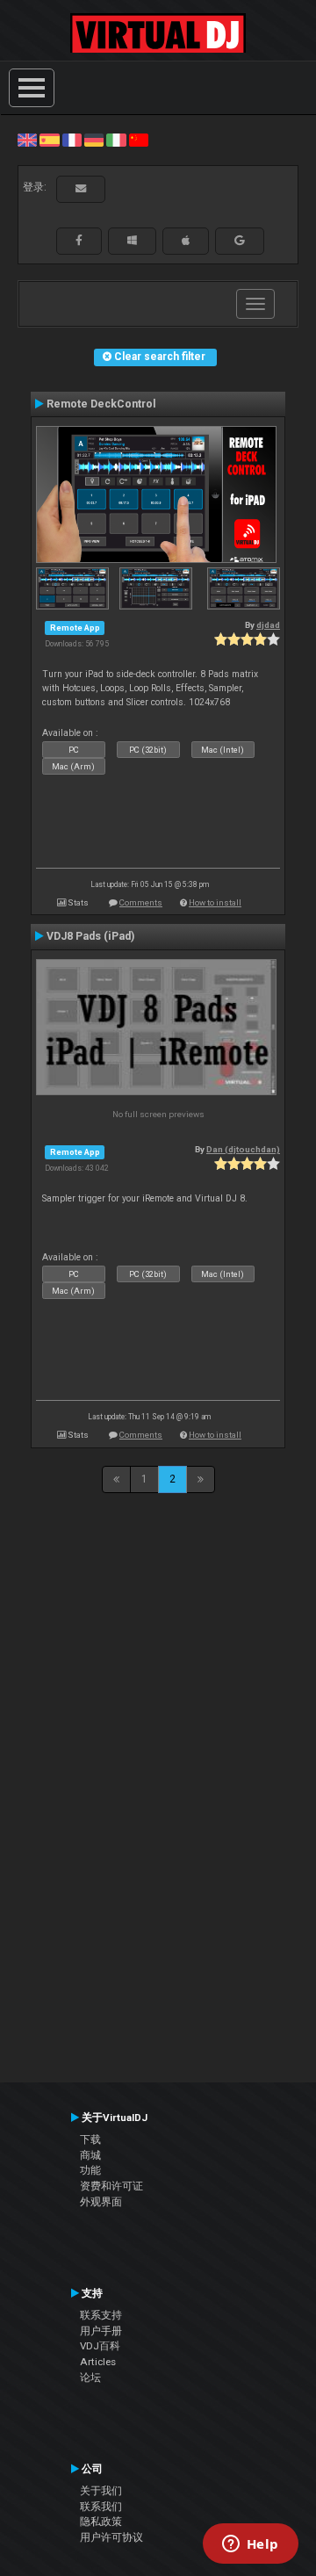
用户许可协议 (111, 2537)
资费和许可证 (111, 2186)
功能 (90, 2170)
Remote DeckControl (101, 404)
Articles (98, 2362)
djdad (268, 625)
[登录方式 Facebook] (79, 241)
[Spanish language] (49, 140)
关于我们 (101, 2491)
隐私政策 (101, 2522)
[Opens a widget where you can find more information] (250, 2545)
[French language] (72, 140)
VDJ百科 (100, 2346)
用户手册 (101, 2331)
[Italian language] (116, 140)
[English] (27, 140)
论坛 (90, 2378)
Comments (141, 902)
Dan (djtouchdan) (243, 1149)
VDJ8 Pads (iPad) (90, 936)
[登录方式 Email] (81, 189)
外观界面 (101, 2202)
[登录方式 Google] (240, 241)
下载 (90, 2139)
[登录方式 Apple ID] (186, 241)
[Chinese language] (139, 140)
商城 (90, 2155)
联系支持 (101, 2315)
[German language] (94, 140)
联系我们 (101, 2507)
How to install (215, 902)
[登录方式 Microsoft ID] (132, 241)
